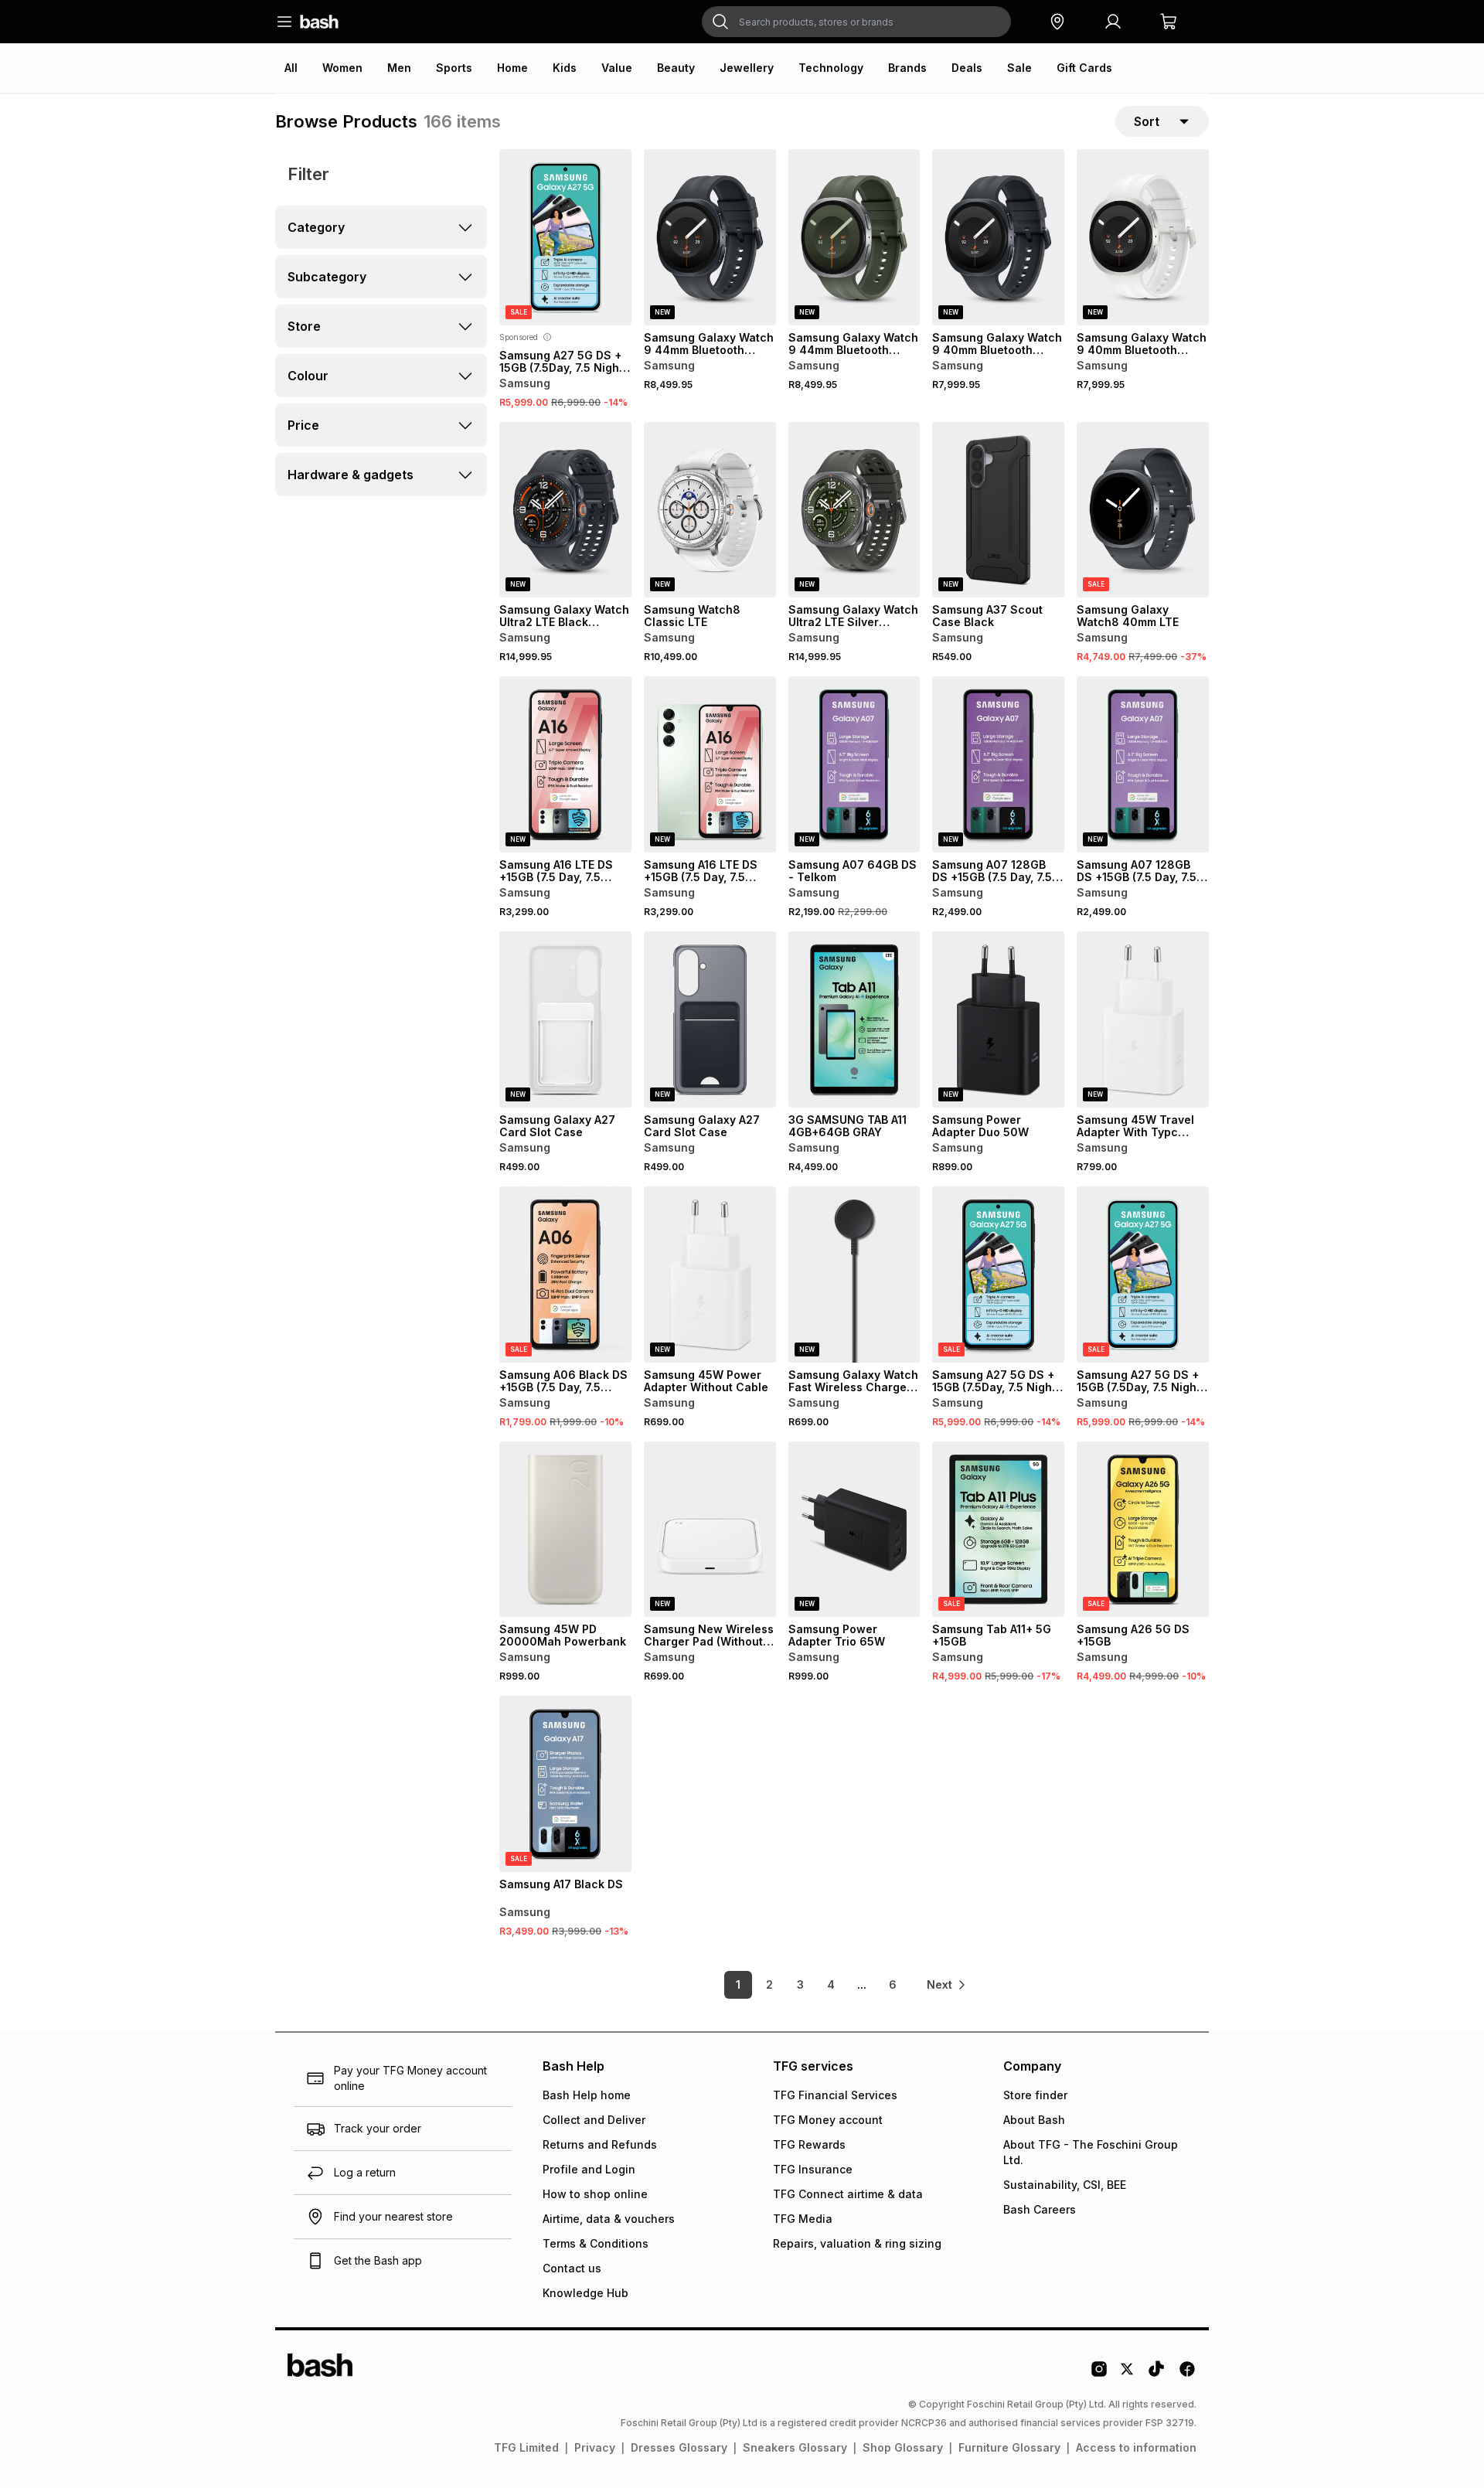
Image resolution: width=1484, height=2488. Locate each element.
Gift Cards (1084, 68)
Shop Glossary (903, 2447)
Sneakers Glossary (795, 2447)
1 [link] (738, 1984)
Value (617, 68)
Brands (907, 68)
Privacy (595, 2447)
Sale (1019, 68)
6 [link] (893, 1984)
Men (399, 68)
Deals (967, 68)
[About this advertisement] (547, 337)
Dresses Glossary (679, 2447)
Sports (454, 68)
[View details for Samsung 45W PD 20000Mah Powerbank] (565, 1530)
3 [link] (800, 1984)
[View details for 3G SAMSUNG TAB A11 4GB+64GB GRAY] (854, 1019)
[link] (947, 1985)
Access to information (1136, 2447)
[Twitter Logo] (1128, 2374)
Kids (565, 68)
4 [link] (831, 1984)
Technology (831, 68)
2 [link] (769, 1984)
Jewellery (747, 68)
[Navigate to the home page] (319, 22)
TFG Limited (526, 2447)
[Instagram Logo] (1099, 2374)
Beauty (676, 68)
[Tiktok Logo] (1156, 2374)
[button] (1057, 22)
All (291, 68)
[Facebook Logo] (1187, 2374)
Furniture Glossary (1009, 2447)
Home (512, 68)
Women (342, 68)
